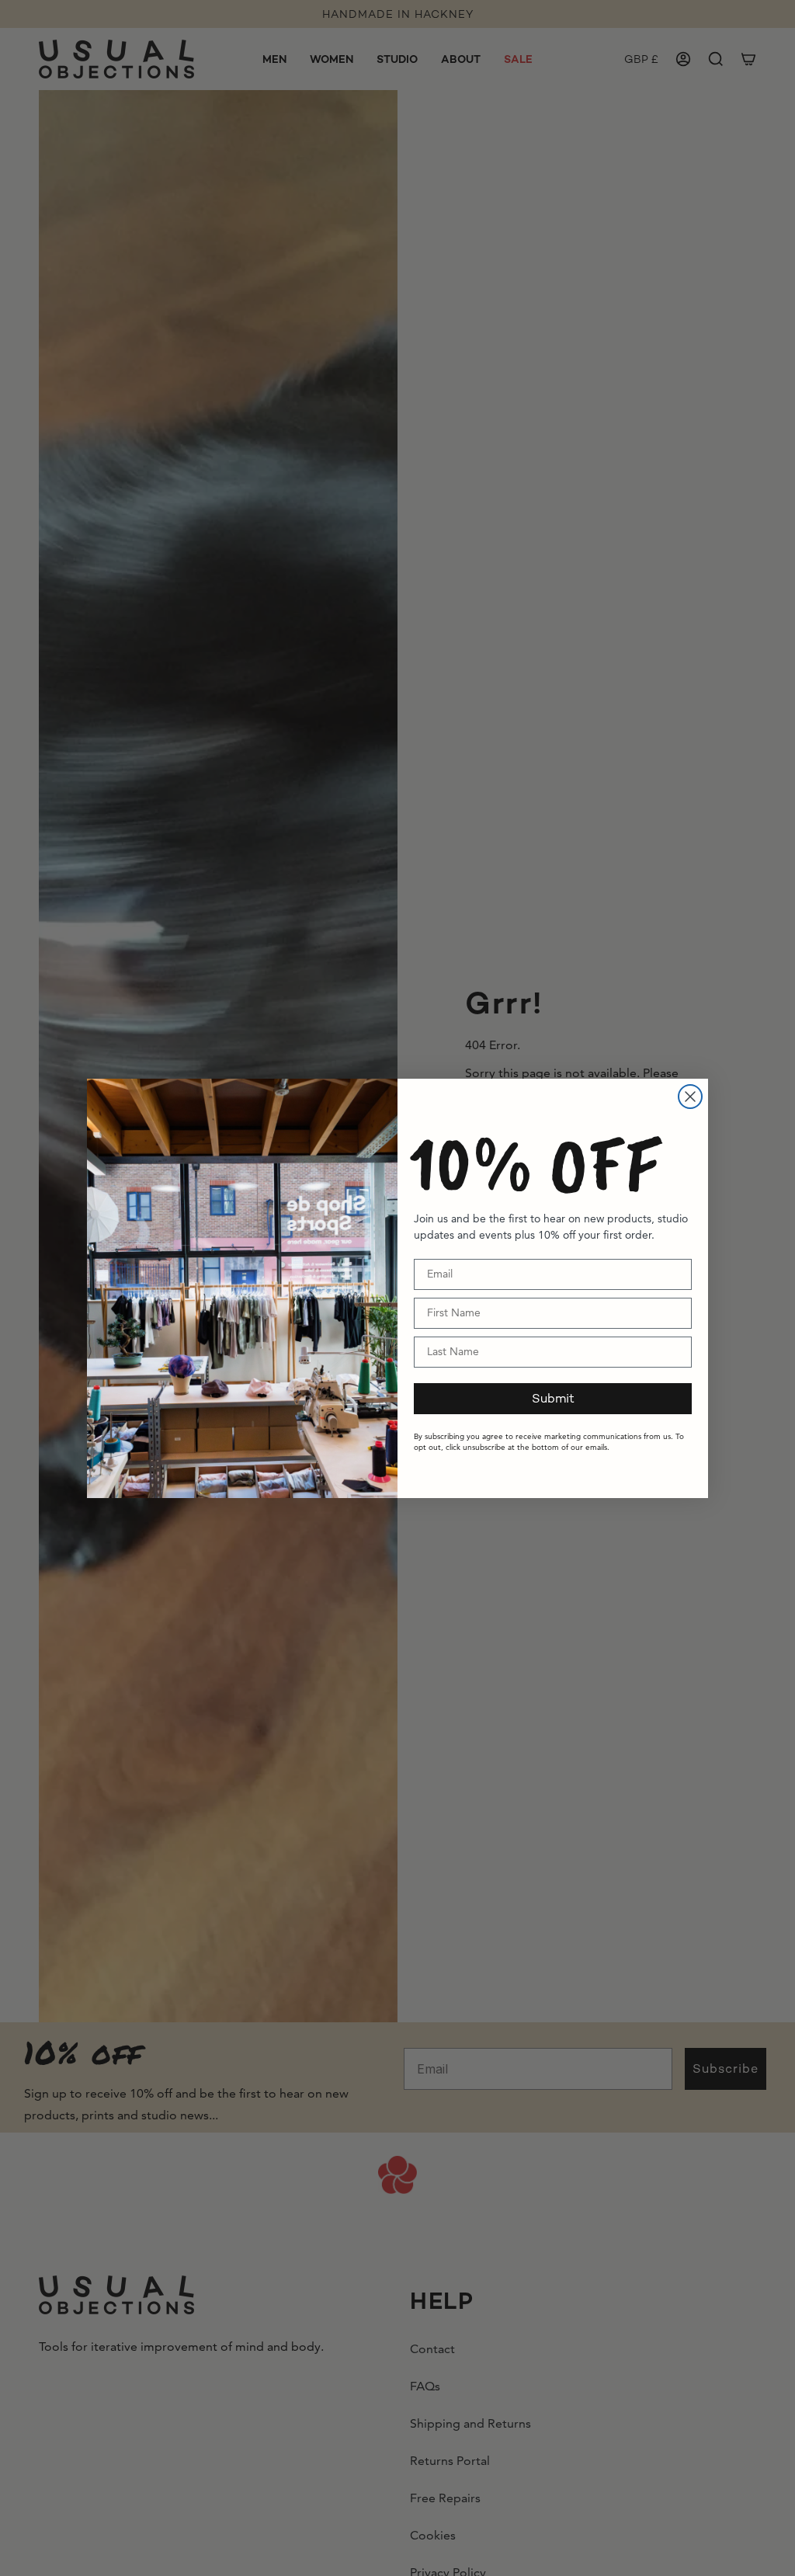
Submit (553, 1398)
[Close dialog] (690, 1097)
